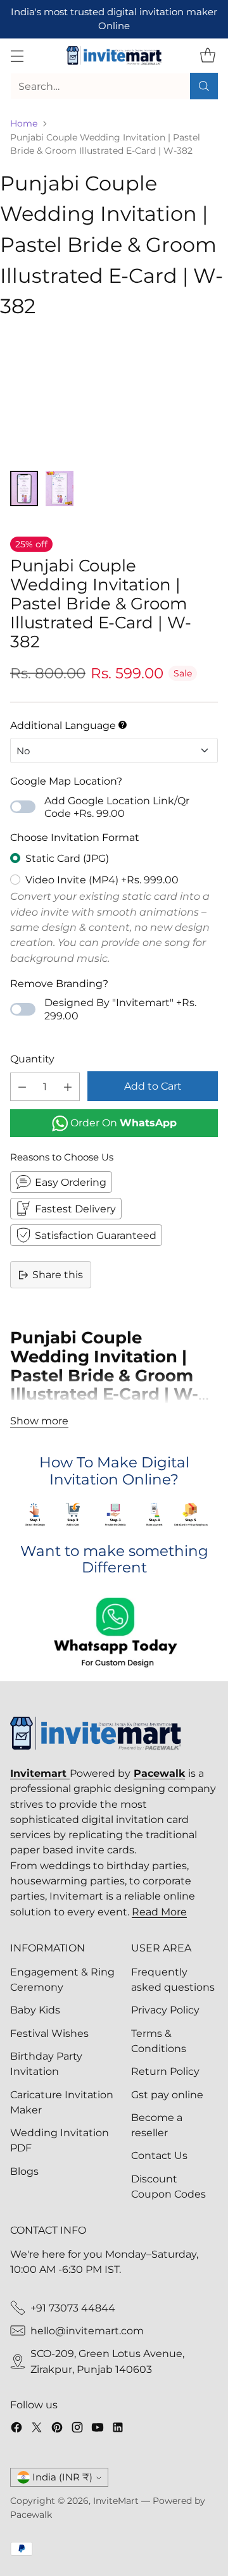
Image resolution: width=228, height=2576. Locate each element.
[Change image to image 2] (60, 488)
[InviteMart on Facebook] (16, 2429)
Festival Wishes (49, 2033)
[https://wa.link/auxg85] (114, 1634)
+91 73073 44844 (73, 2308)
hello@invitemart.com (87, 2330)
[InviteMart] (114, 56)
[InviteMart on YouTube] (98, 2429)
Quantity (32, 1059)
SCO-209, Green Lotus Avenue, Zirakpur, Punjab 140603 (107, 2361)
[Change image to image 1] (24, 488)
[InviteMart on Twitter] (37, 2429)
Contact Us (159, 2155)
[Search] (204, 86)
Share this (58, 1274)
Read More (159, 1912)
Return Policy (165, 2071)
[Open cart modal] (207, 56)
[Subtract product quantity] (22, 1087)
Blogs (24, 2171)
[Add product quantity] (68, 1087)
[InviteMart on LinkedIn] (118, 2429)
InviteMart (116, 2501)
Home (24, 123)
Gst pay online (167, 2094)
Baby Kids (35, 2010)
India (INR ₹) (62, 2477)
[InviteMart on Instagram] (77, 2429)
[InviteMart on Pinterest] (57, 2429)
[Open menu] (17, 56)
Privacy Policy (165, 2010)
